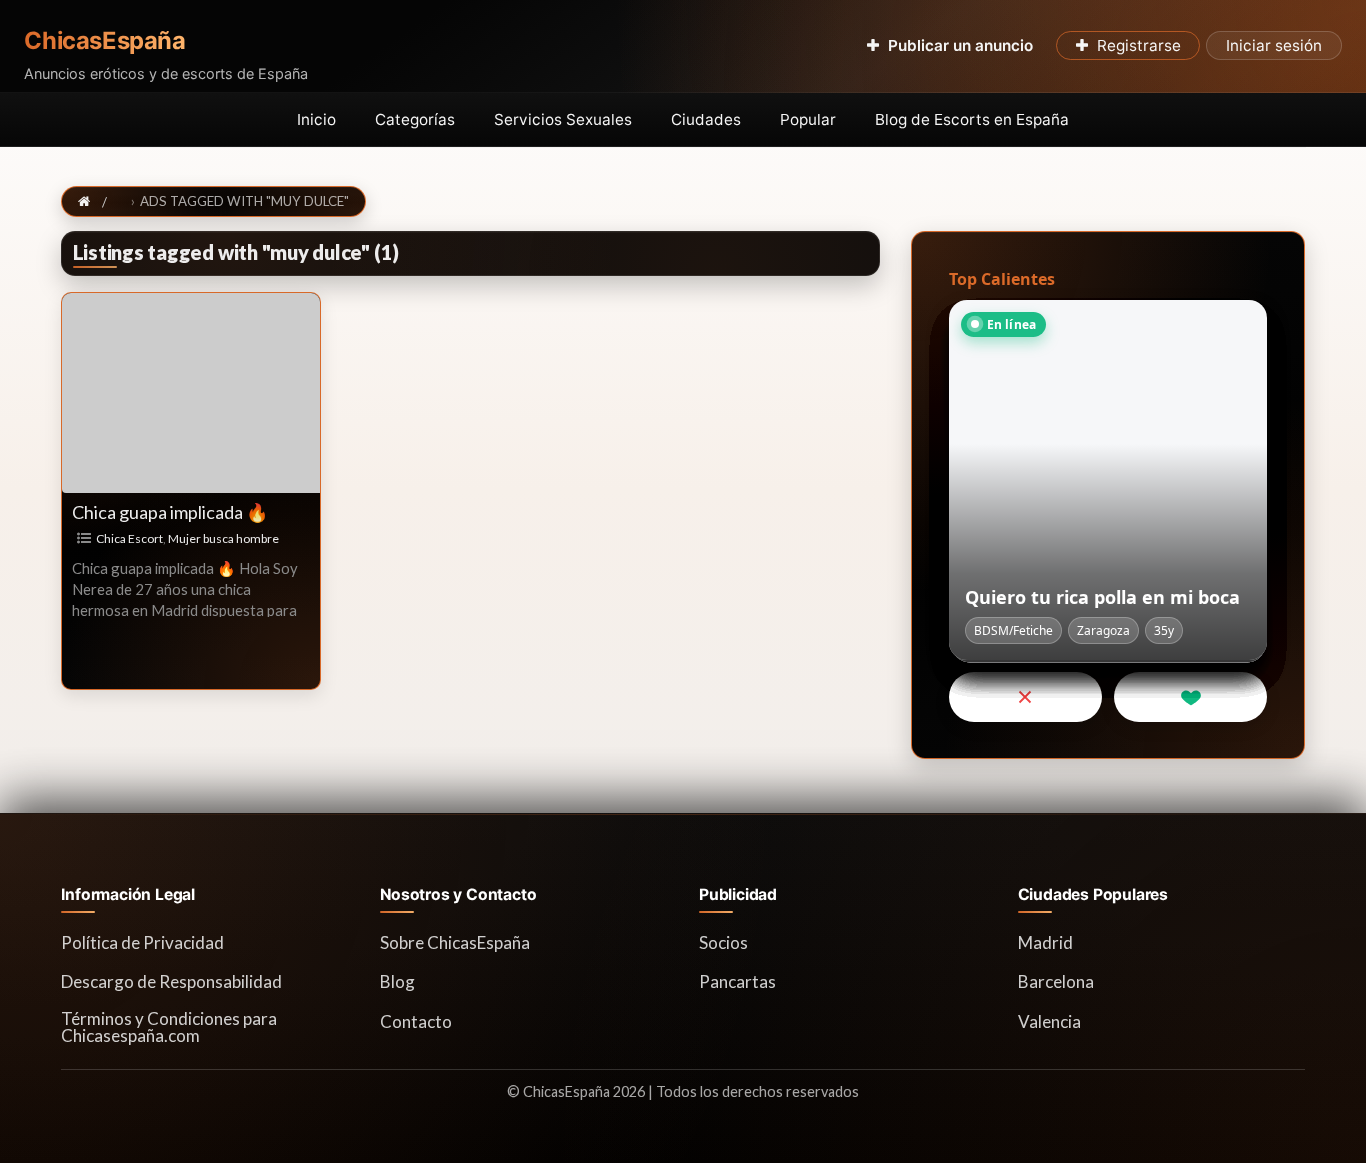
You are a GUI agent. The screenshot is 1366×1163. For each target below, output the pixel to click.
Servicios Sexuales (563, 119)
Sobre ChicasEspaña (455, 942)
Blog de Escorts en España (972, 119)
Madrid (1045, 942)
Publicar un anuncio (960, 45)
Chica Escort (129, 538)
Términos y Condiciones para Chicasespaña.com (169, 1027)
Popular (808, 119)
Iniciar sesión (1274, 45)
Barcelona (1056, 981)
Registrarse (1139, 45)
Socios (723, 942)
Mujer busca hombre (223, 538)
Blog (397, 981)
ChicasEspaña (104, 41)
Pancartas (737, 981)
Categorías (415, 119)
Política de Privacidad (142, 942)
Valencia (1049, 1021)
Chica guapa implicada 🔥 (170, 512)
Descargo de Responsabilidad (171, 981)
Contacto (416, 1021)
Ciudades (706, 119)
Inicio (316, 119)
